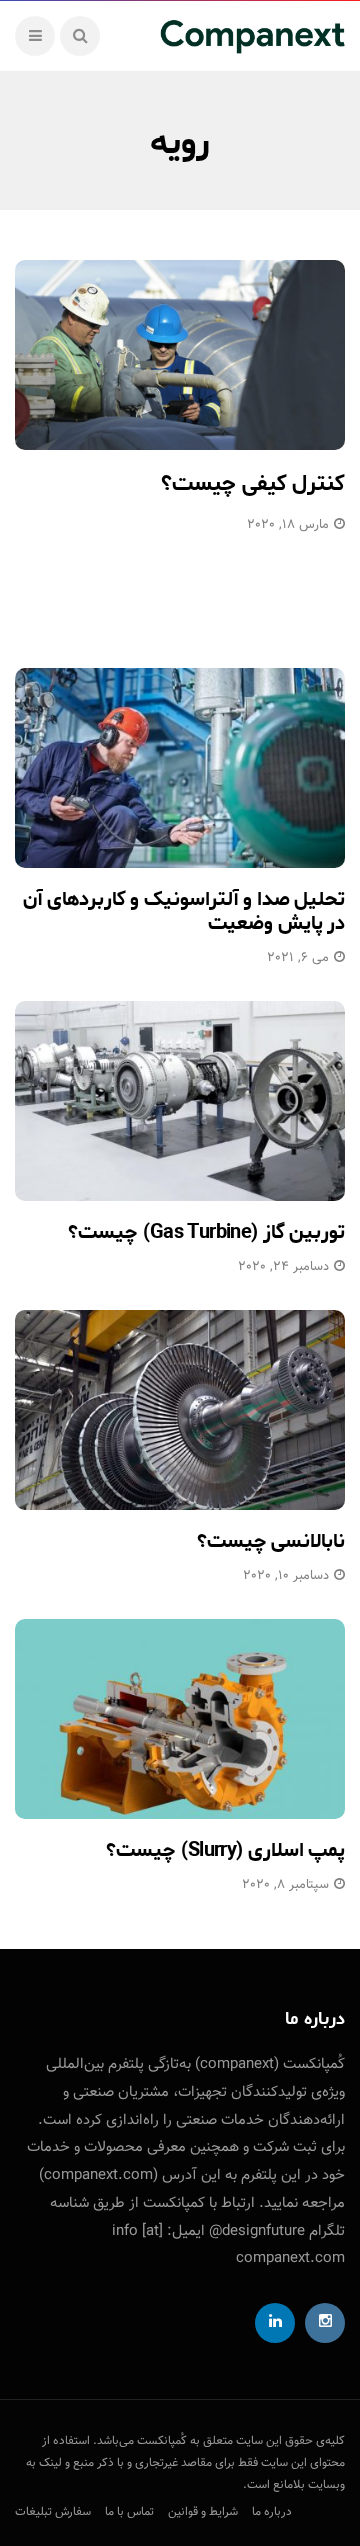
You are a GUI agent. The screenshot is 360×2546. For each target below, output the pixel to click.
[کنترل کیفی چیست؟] (180, 355)
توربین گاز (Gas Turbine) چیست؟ (206, 1232)
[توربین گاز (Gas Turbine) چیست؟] (180, 1101)
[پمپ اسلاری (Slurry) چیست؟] (180, 1719)
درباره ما (272, 2512)
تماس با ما (129, 2512)
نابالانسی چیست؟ (271, 1541)
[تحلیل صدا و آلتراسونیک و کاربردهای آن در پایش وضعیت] (180, 768)
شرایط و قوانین (203, 2512)
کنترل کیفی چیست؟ (253, 484)
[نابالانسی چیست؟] (180, 1410)
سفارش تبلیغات (53, 2512)
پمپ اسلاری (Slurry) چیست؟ (225, 1850)
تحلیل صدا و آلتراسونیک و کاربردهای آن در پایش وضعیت (184, 911)
